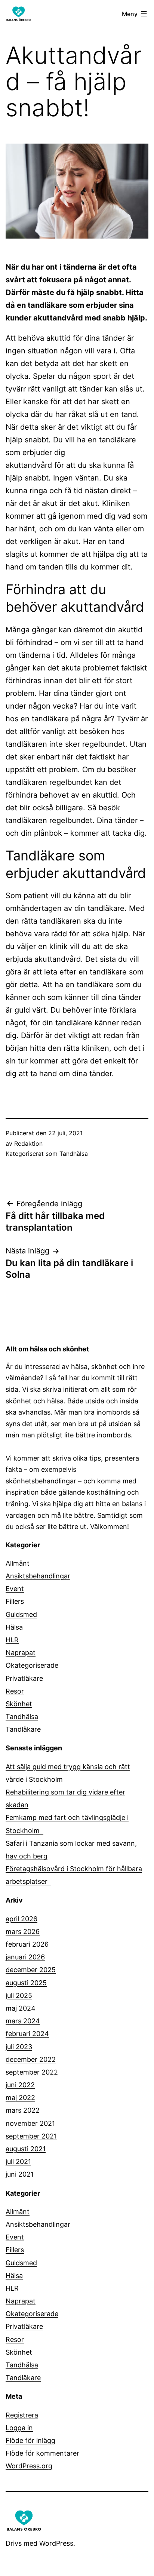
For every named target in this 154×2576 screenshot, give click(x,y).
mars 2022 (23, 2110)
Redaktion (28, 1143)
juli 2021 (18, 2161)
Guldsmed (21, 1614)
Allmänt (18, 1563)
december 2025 (31, 1970)
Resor (15, 1691)
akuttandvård (29, 465)
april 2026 (21, 1919)
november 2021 (30, 2123)
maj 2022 (20, 2098)
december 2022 (31, 2059)
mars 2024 (23, 2021)
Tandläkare (23, 1729)
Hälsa (14, 1627)
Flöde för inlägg (30, 2440)
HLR (12, 1640)
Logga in (19, 2428)
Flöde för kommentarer (42, 2453)
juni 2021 (20, 2174)
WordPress (56, 2543)
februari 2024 (27, 2034)
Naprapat (21, 1653)
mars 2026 (23, 1932)
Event (15, 1589)
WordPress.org (29, 2466)
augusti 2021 (26, 2149)
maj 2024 (21, 2008)
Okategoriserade (32, 1665)
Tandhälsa (74, 1154)
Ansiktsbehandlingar (38, 1576)
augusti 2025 (26, 1983)
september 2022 (32, 2072)
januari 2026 (25, 1957)
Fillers (15, 1601)
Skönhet (19, 1704)
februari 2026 (27, 1944)
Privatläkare (24, 1678)
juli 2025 (19, 1995)
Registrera (22, 2415)
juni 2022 (20, 2085)
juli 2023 (19, 2047)
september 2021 (31, 2136)
